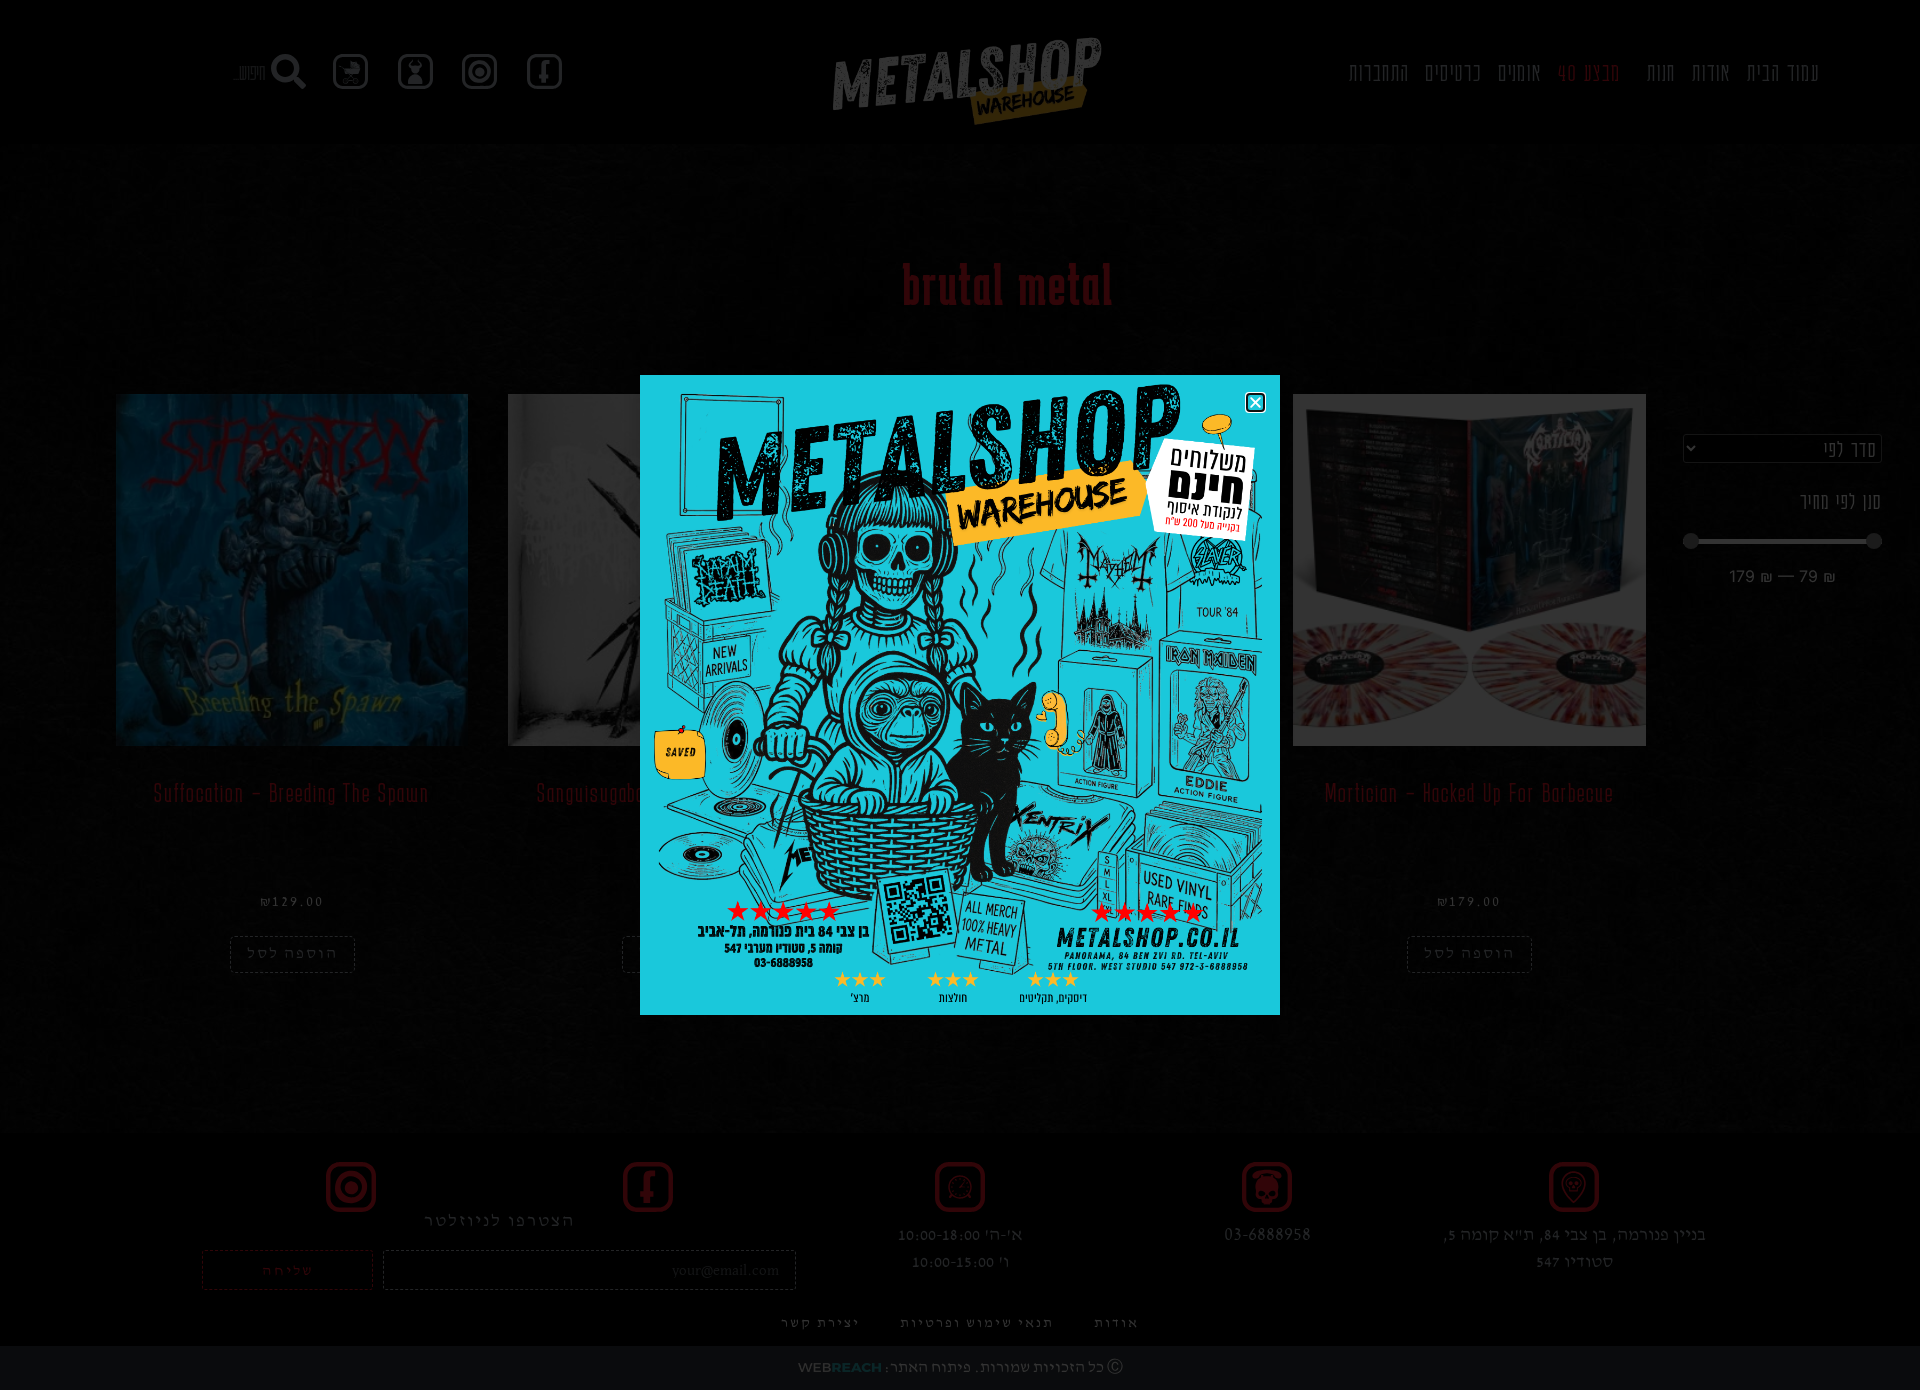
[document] (960, 695)
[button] (1255, 402)
